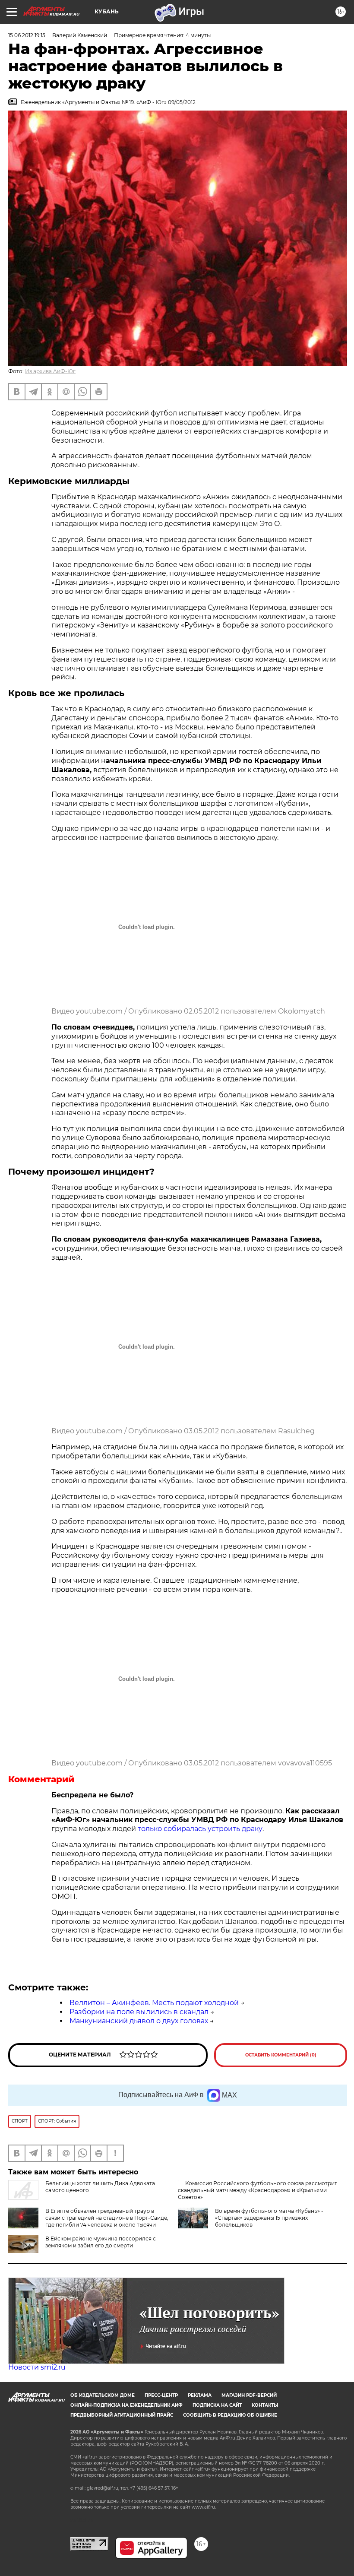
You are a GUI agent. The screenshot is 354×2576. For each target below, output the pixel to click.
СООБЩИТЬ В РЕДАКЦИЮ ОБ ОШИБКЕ (230, 2415)
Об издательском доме (103, 2395)
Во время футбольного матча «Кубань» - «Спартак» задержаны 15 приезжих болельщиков (269, 2218)
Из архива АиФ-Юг (50, 371)
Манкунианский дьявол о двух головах (139, 2021)
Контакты (265, 2405)
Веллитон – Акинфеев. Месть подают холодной (154, 2003)
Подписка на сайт (217, 2405)
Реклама (200, 2395)
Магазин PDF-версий (249, 2395)
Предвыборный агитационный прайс (122, 2415)
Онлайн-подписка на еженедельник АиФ (126, 2405)
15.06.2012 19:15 (27, 35)
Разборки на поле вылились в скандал (139, 2012)
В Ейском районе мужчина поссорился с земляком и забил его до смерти (101, 2242)
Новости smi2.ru (37, 2367)
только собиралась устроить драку (200, 1829)
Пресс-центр (161, 2395)
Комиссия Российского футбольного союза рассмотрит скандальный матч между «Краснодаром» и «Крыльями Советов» (258, 2190)
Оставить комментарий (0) (281, 2055)
